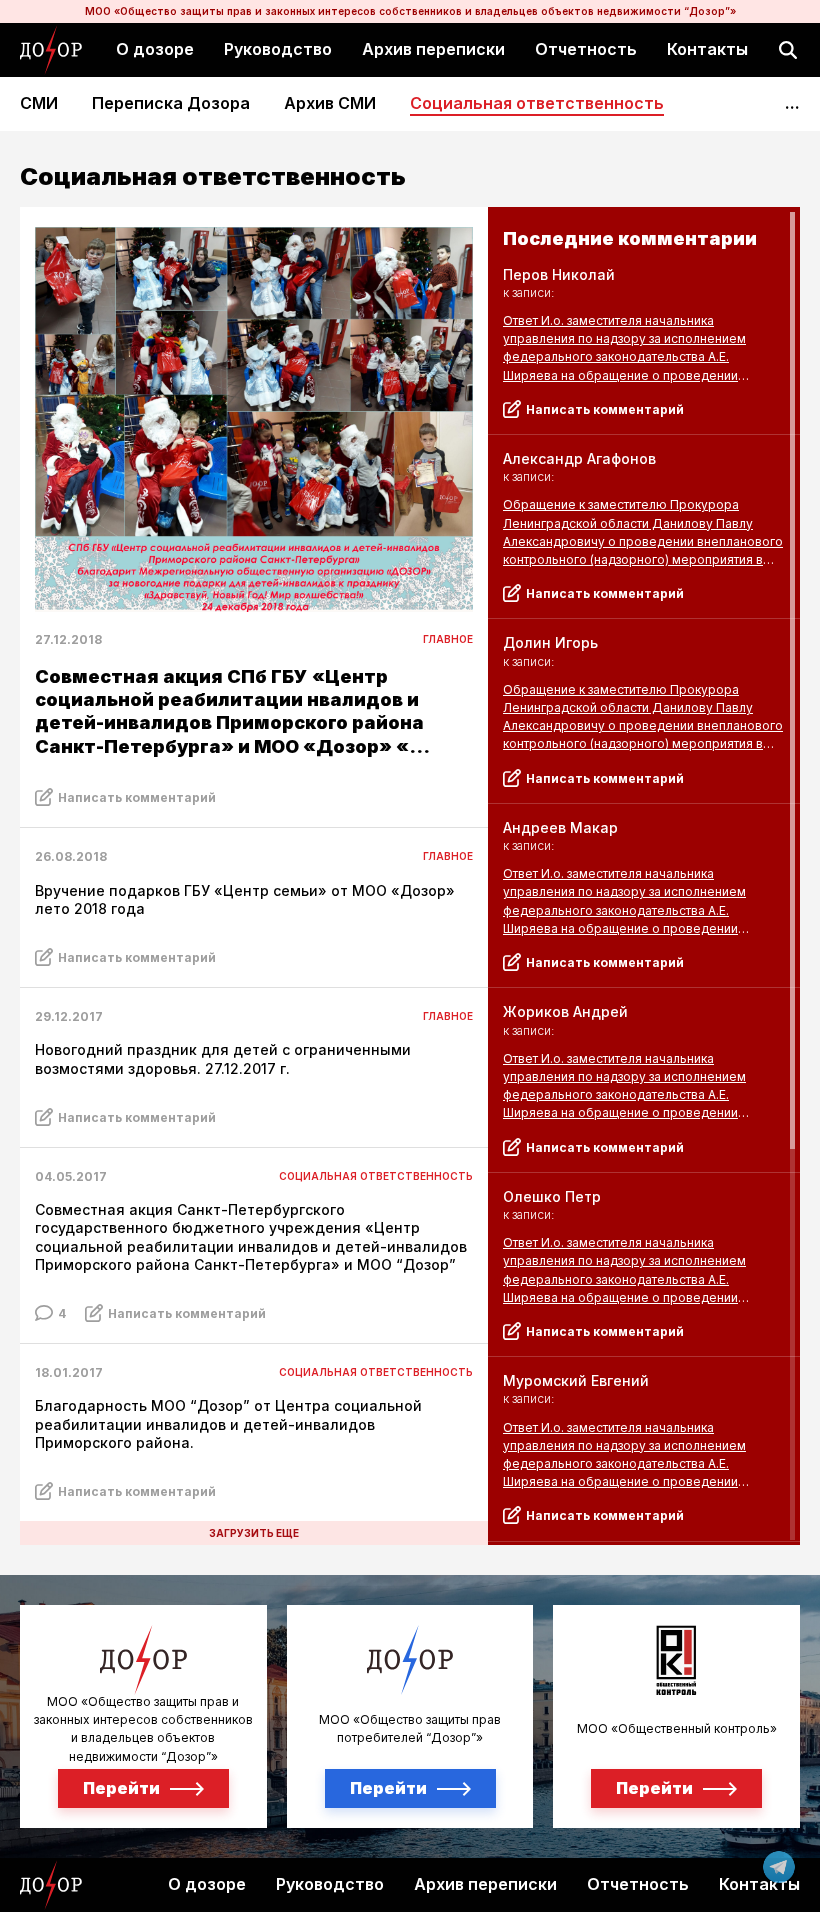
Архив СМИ (330, 103)
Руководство (278, 49)
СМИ (39, 103)
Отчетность (586, 49)
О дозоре (155, 49)
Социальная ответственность (537, 103)
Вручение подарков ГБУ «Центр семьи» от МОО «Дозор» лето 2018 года (245, 899)
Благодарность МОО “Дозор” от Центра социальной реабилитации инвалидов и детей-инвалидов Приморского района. (228, 1423)
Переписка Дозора (171, 103)
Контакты (707, 49)
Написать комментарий (137, 797)
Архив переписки (433, 49)
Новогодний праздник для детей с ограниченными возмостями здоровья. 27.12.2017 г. (223, 1058)
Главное (448, 639)
